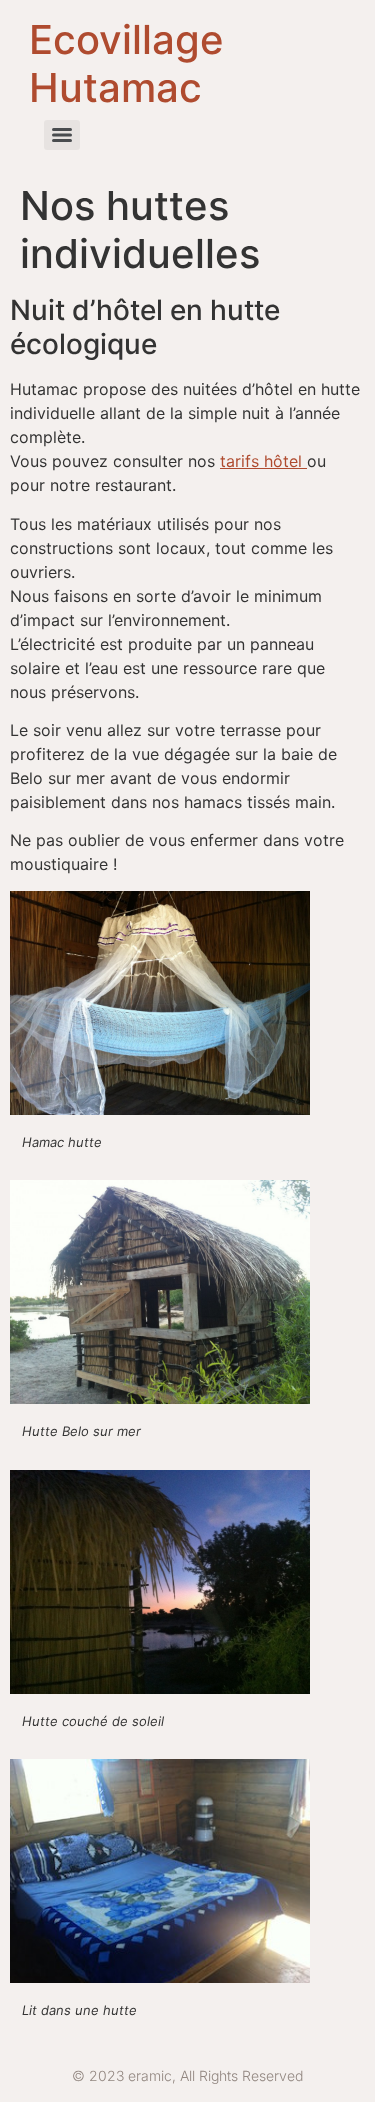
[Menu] (62, 135)
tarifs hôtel (263, 461)
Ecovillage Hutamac (126, 63)
